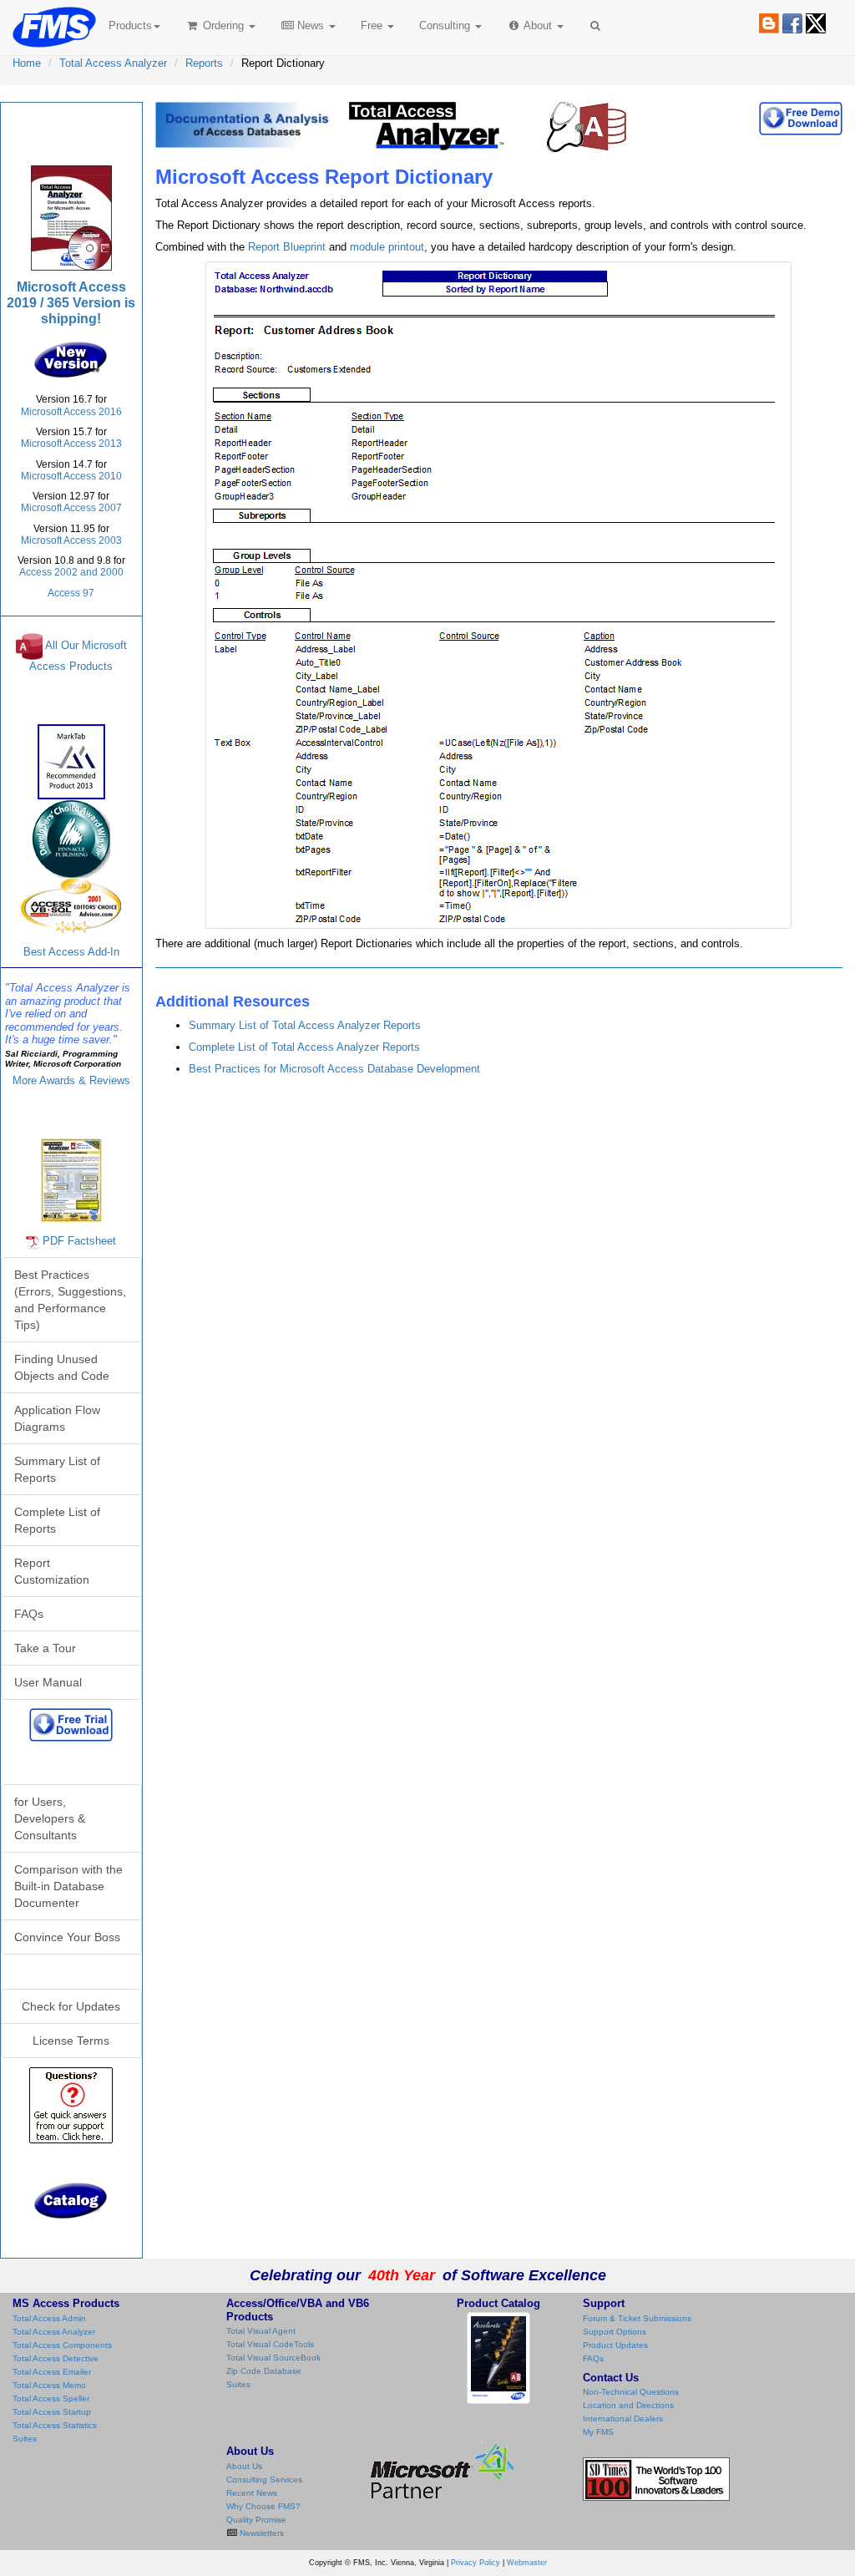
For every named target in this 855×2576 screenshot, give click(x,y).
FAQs (29, 1614)
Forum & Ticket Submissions (637, 2318)
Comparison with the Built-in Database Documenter (68, 1886)
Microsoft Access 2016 (71, 412)
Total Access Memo (49, 2385)
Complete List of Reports (57, 1520)
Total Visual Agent (261, 2331)
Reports (204, 63)
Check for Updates (71, 2006)
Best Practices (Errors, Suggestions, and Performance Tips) (70, 1300)
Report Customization (52, 1571)
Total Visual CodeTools (270, 2344)
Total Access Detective (56, 2358)
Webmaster (527, 2563)
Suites (25, 2439)
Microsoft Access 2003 (71, 540)
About (538, 25)
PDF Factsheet (79, 1241)
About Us (244, 2466)
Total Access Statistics (55, 2425)
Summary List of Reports (57, 1469)
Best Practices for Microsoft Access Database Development (334, 1069)
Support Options (615, 2332)
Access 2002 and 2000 (71, 572)
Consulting (446, 25)
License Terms (71, 2041)
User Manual (48, 1682)
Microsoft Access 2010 (71, 476)
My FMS (598, 2432)
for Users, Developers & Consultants (50, 1818)
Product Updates (615, 2345)
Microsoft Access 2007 (71, 508)
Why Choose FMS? (263, 2506)
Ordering (223, 25)
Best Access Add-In (71, 952)
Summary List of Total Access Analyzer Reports (305, 1025)
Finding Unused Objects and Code (62, 1367)
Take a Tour (45, 1648)
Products (130, 25)
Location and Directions (628, 2405)
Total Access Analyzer (113, 63)
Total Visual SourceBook (273, 2358)
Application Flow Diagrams (57, 1418)
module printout (387, 247)
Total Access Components (62, 2345)
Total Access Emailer (52, 2372)
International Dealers (623, 2419)
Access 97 (71, 593)
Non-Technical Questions (631, 2392)
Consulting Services (264, 2480)
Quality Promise (256, 2520)
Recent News (252, 2493)
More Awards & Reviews (71, 1080)
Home (27, 63)
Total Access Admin (49, 2318)
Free (372, 25)
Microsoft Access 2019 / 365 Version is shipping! (71, 303)
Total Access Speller (51, 2399)
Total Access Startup (52, 2412)
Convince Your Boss (67, 1937)
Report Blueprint (287, 247)
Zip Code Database (264, 2371)
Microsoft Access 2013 (71, 444)
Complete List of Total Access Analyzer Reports (304, 1047)
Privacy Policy (476, 2563)
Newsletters (261, 2533)
